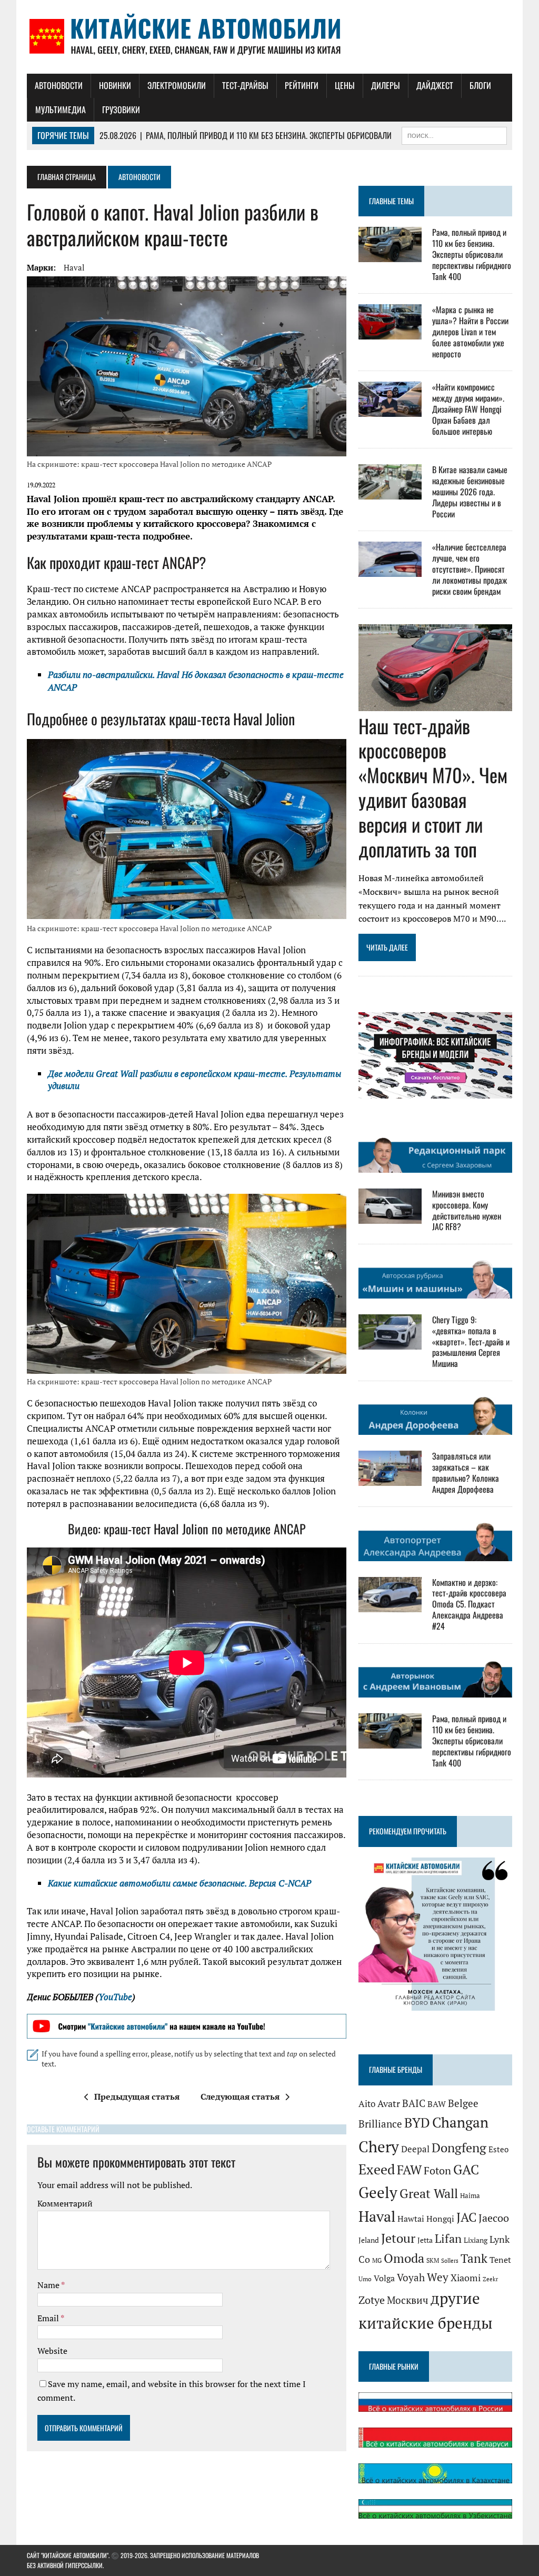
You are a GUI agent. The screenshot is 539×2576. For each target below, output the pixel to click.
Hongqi (440, 2219)
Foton (437, 2170)
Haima (470, 2195)
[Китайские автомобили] (269, 37)
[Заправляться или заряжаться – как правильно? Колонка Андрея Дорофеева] (390, 1479)
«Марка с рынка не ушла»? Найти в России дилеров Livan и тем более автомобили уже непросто (470, 331)
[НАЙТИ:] (454, 134)
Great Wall (429, 2193)
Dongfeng (459, 2148)
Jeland (369, 2240)
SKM (433, 2260)
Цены (345, 85)
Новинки (115, 85)
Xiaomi (466, 2278)
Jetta (425, 2240)
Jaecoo (494, 2218)
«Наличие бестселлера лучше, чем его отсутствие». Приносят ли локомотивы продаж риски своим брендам (470, 569)
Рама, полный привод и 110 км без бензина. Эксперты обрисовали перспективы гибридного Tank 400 (472, 254)
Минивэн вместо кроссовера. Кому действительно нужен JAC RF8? (467, 1210)
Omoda (404, 2258)
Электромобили (177, 85)
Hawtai (411, 2219)
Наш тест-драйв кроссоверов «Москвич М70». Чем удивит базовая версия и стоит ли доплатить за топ (433, 787)
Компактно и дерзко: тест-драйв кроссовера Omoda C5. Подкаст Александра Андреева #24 (469, 1604)
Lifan (448, 2238)
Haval (74, 267)
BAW (437, 2104)
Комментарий (65, 2203)
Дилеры (386, 85)
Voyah (411, 2277)
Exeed (377, 2169)
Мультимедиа (61, 109)
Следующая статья (240, 2096)
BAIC (414, 2103)
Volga (384, 2278)
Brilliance (380, 2124)
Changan (460, 2122)
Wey (438, 2277)
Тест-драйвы (245, 85)
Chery (379, 2146)
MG (377, 2260)
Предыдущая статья (137, 2096)
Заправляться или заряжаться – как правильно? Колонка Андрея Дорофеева (466, 1472)
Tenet (500, 2260)
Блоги (480, 85)
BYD (417, 2123)
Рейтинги (302, 85)
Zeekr (490, 2279)
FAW (409, 2170)
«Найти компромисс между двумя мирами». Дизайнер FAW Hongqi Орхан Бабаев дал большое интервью (468, 409)
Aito (367, 2104)
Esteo (498, 2149)
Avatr (389, 2103)
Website (52, 2351)
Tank (474, 2258)
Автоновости (59, 85)
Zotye (372, 2300)
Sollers (450, 2260)
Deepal (415, 2149)
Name (49, 2285)
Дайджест (435, 85)
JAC (466, 2217)
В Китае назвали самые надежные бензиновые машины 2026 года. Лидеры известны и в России (470, 491)
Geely (378, 2192)
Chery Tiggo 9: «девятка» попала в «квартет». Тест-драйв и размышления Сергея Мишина (471, 1341)
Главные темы (391, 201)
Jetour (398, 2238)
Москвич (408, 2300)
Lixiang (476, 2240)
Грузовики (121, 109)
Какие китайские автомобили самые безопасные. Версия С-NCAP (179, 1883)
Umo (365, 2279)
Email (49, 2318)
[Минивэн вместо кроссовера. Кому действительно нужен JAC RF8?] (390, 1216)
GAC (466, 2169)
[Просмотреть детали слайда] (187, 2026)
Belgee (463, 2103)
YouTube (115, 1997)
